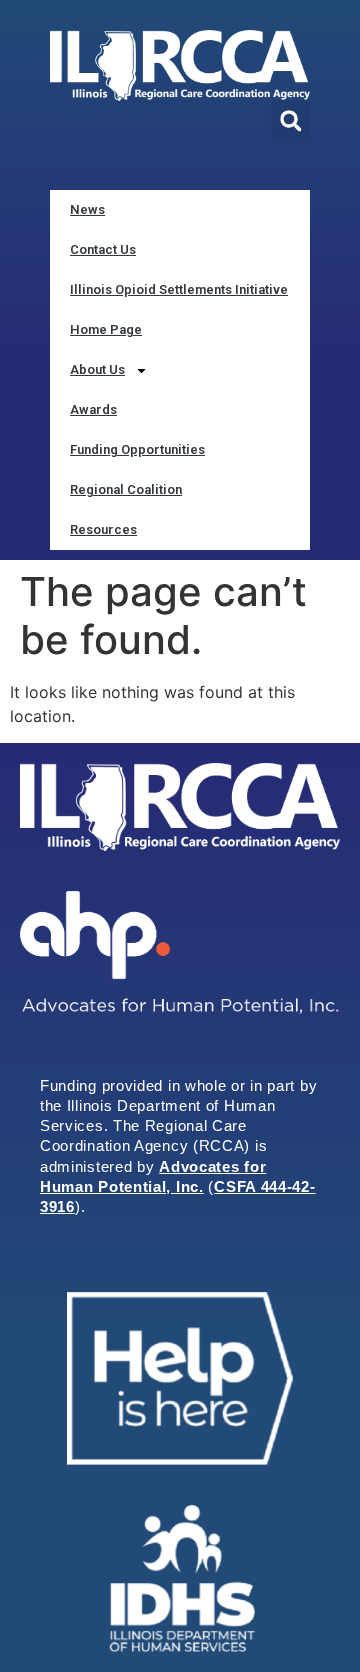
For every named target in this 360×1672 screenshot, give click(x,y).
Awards (93, 409)
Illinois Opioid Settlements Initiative (179, 289)
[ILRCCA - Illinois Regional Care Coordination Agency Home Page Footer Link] (180, 807)
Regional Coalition (126, 489)
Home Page (106, 329)
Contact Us (103, 249)
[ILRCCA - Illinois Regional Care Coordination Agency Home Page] (180, 65)
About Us (97, 369)
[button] (290, 120)
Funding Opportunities (137, 449)
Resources (103, 529)
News (87, 209)
